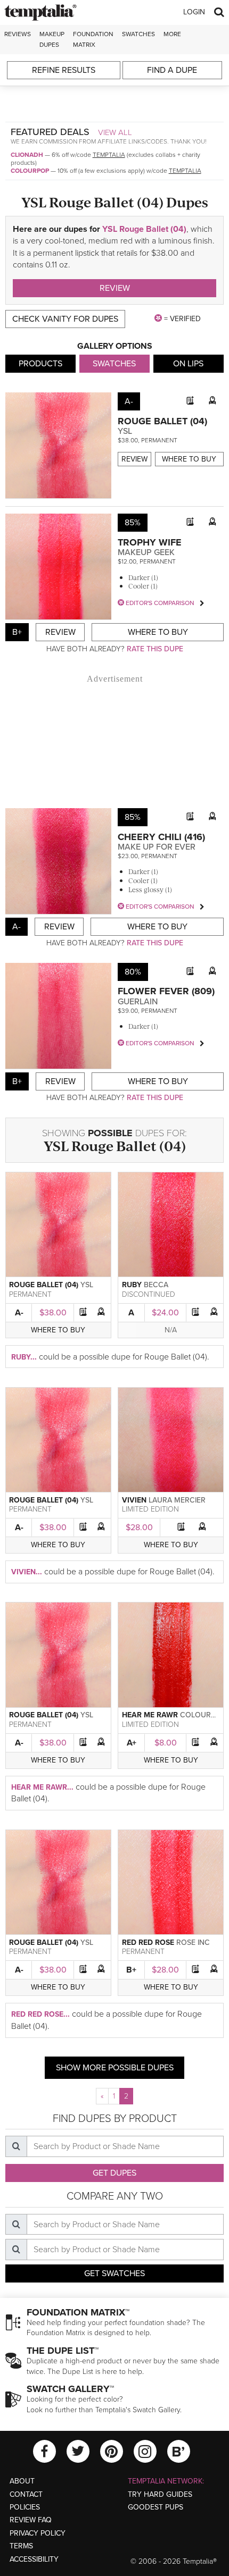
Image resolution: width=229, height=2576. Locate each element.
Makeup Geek (146, 552)
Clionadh (27, 155)
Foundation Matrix (93, 39)
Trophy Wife (150, 542)
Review (115, 288)
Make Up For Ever (157, 847)
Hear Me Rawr (150, 1715)
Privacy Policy (38, 2533)
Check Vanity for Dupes (65, 319)
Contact (26, 2494)
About (22, 2481)
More (172, 34)
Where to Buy (189, 459)
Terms (21, 2546)
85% (133, 523)
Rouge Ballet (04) (162, 421)
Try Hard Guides (160, 2494)
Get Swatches (114, 2273)
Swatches (138, 34)
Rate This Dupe (155, 649)
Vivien (134, 1500)
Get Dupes (114, 2173)
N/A (171, 1330)
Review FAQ (31, 2520)
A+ (132, 1743)
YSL (125, 431)
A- (19, 1313)
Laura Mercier (177, 1500)
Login (194, 12)
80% (133, 972)
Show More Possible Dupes (115, 2068)
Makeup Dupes (52, 39)
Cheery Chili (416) (161, 837)
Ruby (132, 1285)
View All (115, 132)
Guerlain (138, 1002)
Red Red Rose (148, 1943)
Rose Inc (193, 1943)
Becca (156, 1285)
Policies (25, 2507)
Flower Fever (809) (166, 991)
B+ (131, 1970)
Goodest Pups (156, 2507)
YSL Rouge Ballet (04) (144, 229)
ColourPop (30, 171)
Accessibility (34, 2559)
